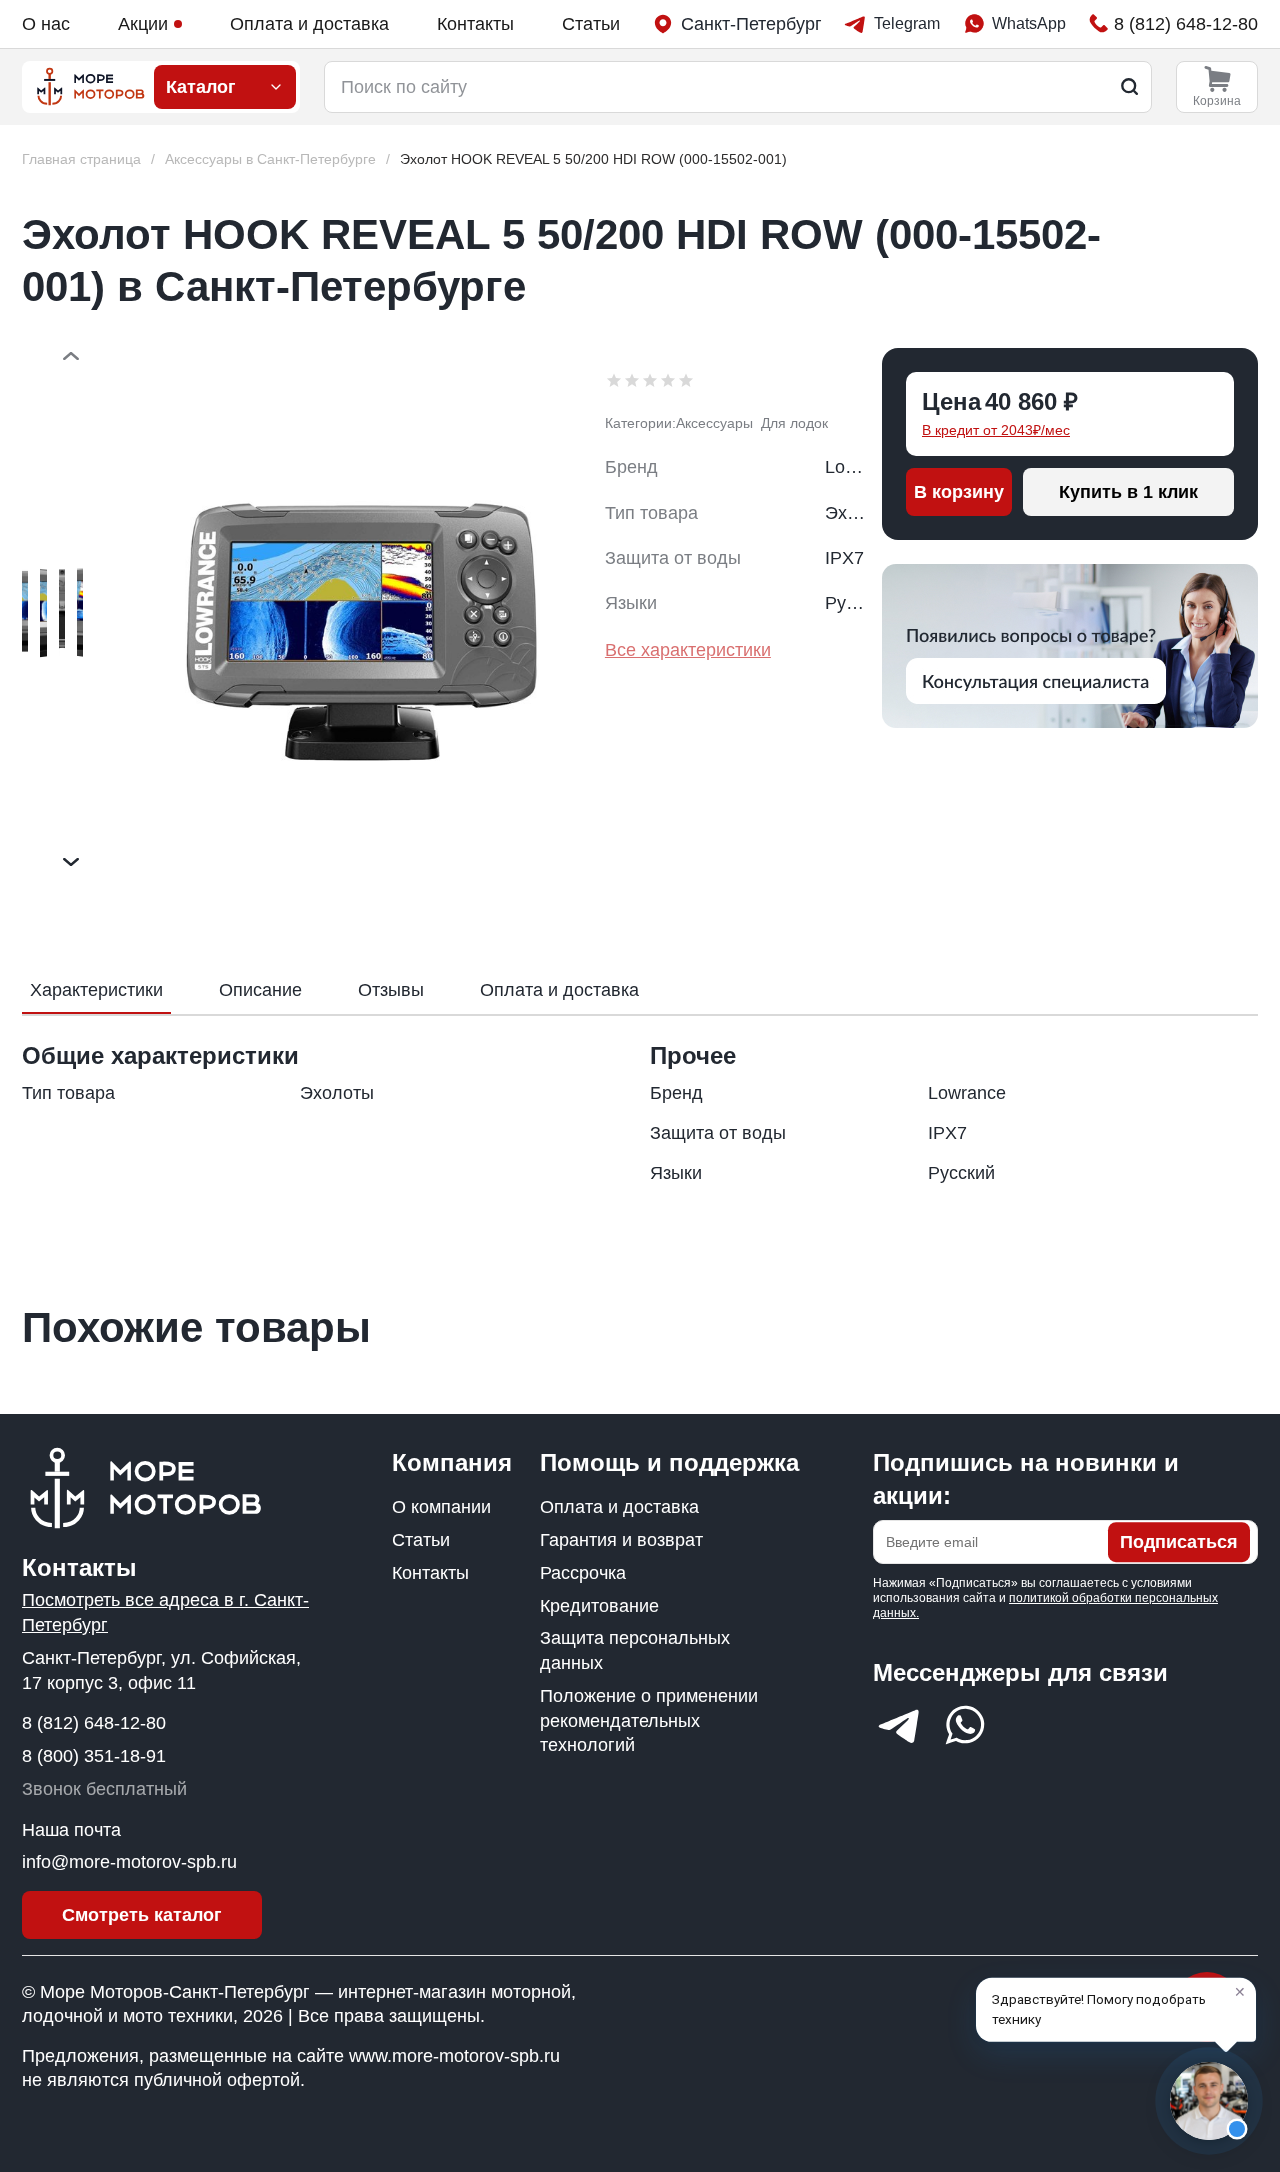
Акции (143, 24)
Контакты (475, 24)
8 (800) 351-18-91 (94, 1756)
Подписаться (1179, 1542)
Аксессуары (714, 423)
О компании (441, 1507)
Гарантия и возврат (621, 1540)
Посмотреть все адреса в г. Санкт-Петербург (165, 1612)
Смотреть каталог (142, 1915)
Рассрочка (583, 1573)
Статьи (591, 24)
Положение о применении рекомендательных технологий (649, 1721)
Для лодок (794, 423)
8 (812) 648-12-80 (94, 1723)
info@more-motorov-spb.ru (129, 1862)
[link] (593, 159)
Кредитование (599, 1606)
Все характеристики (688, 650)
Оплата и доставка (309, 24)
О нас (46, 24)
